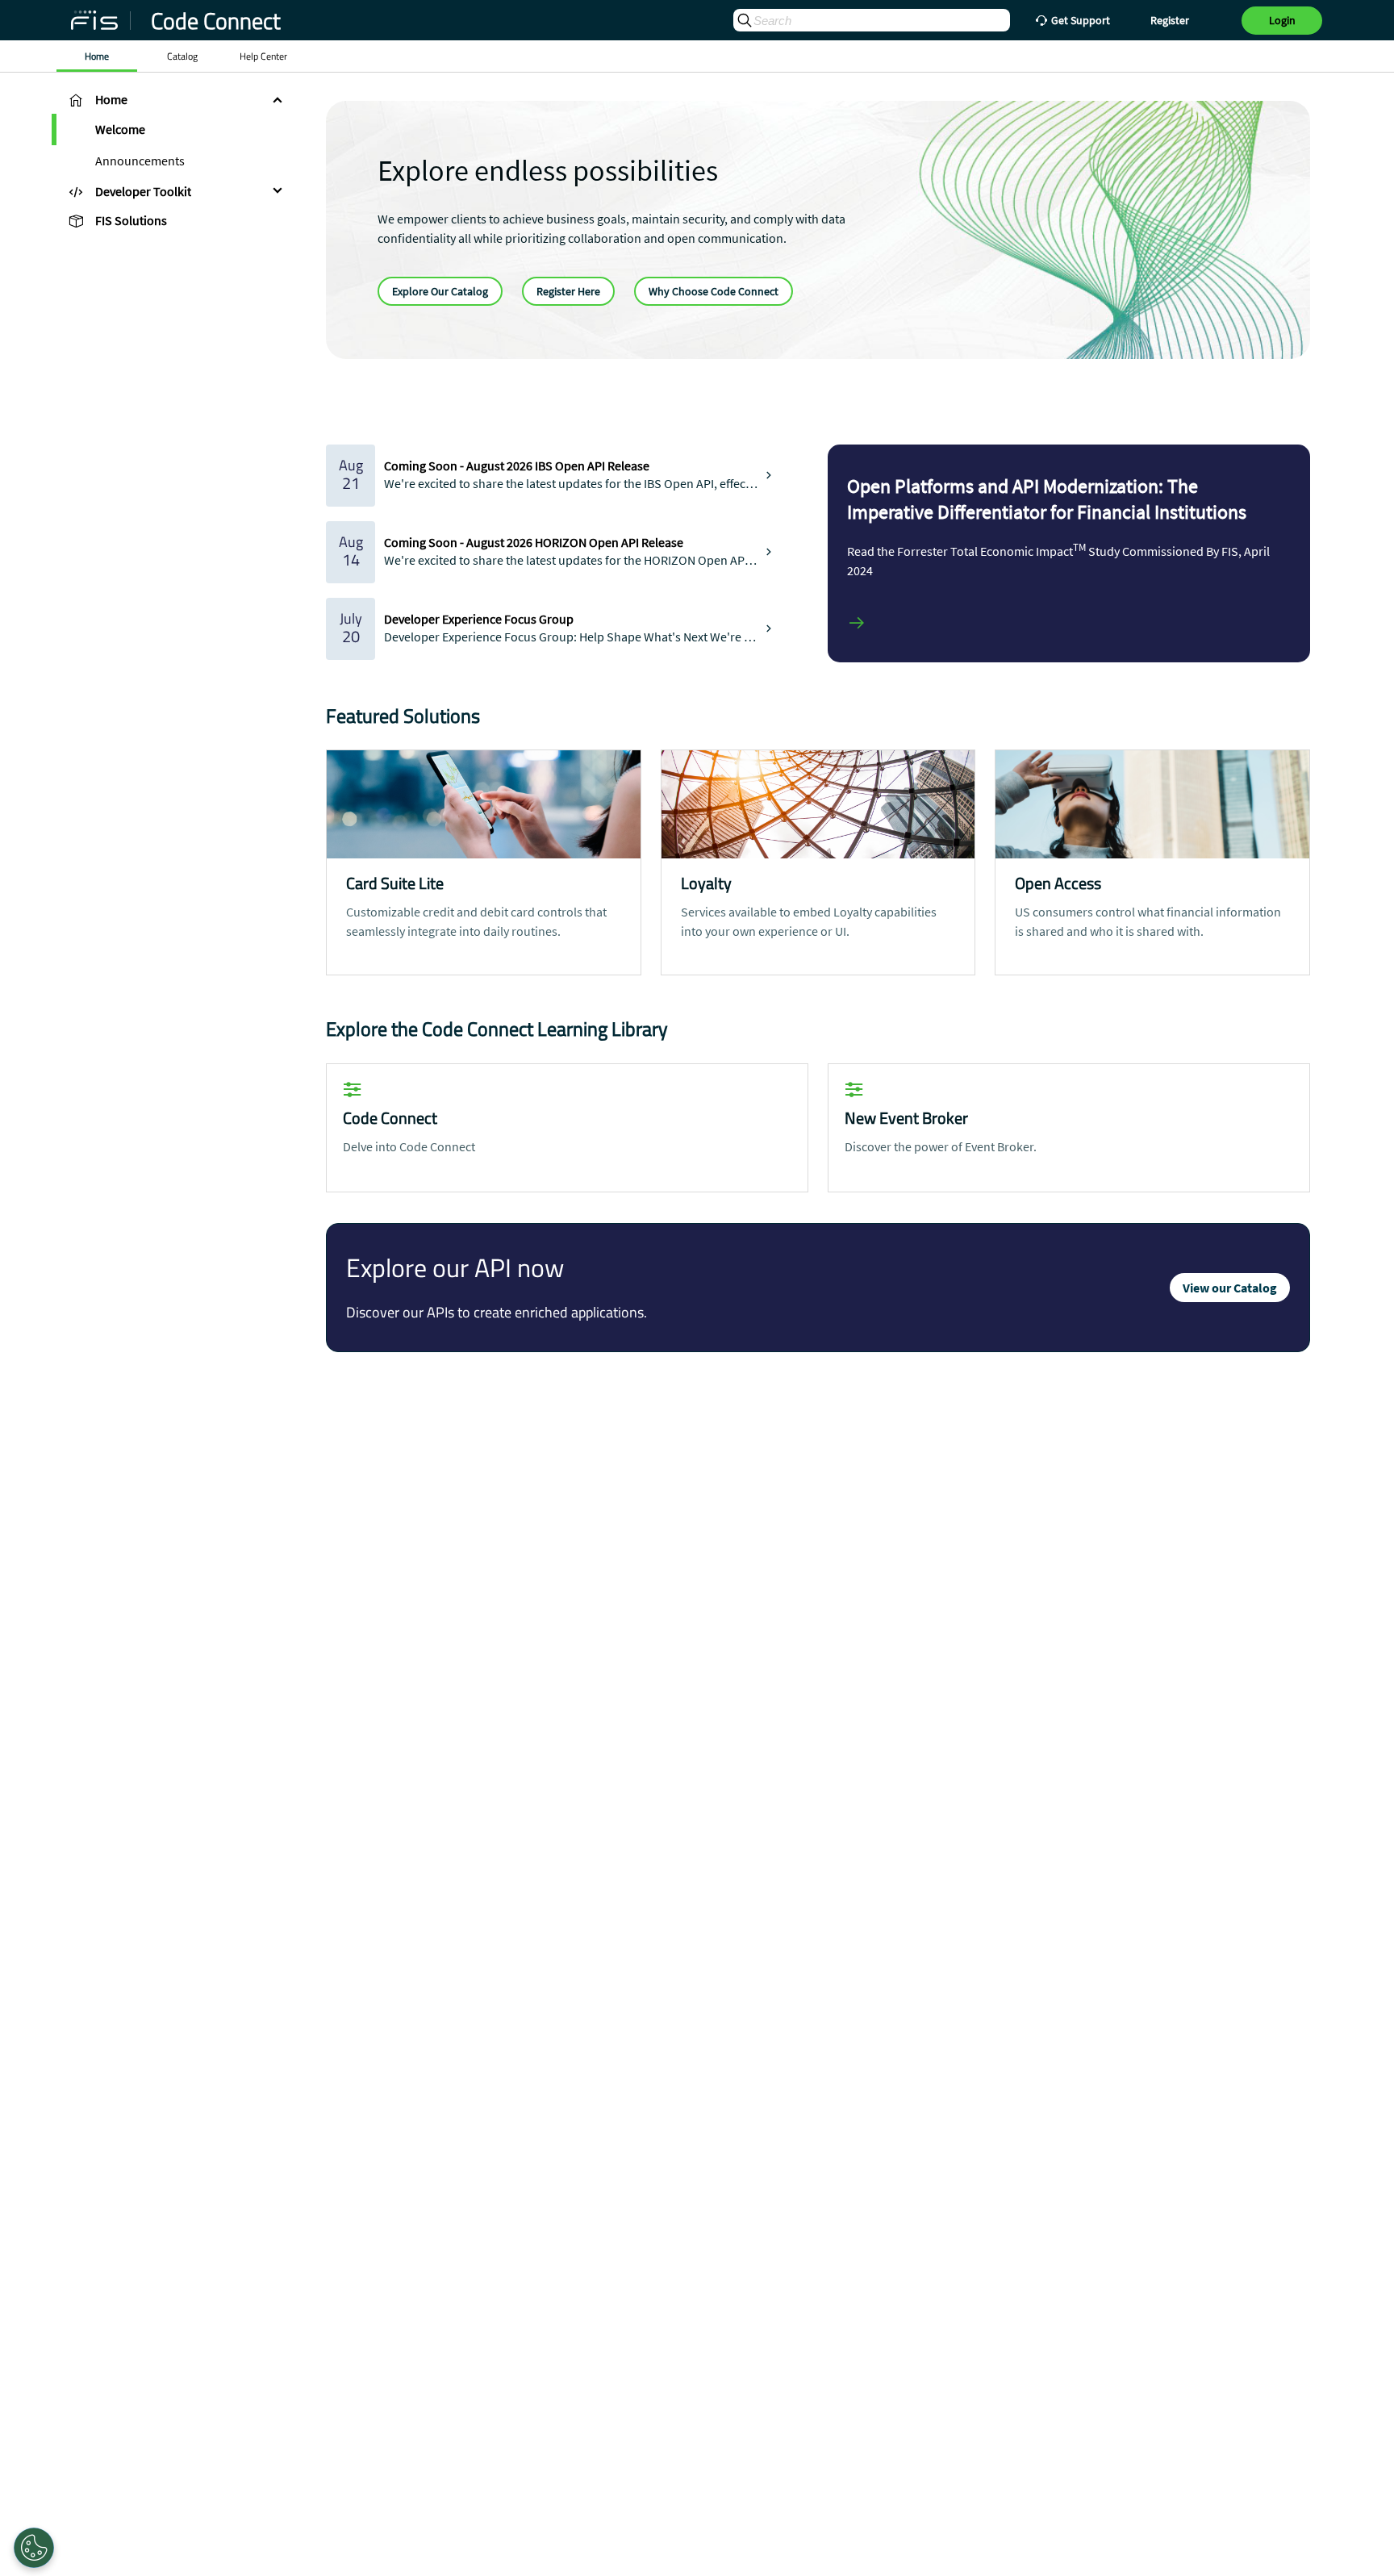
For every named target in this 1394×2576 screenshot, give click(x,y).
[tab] (173, 99)
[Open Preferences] (34, 2548)
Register (1170, 20)
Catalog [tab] (182, 56)
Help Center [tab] (263, 56)
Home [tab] (97, 56)
